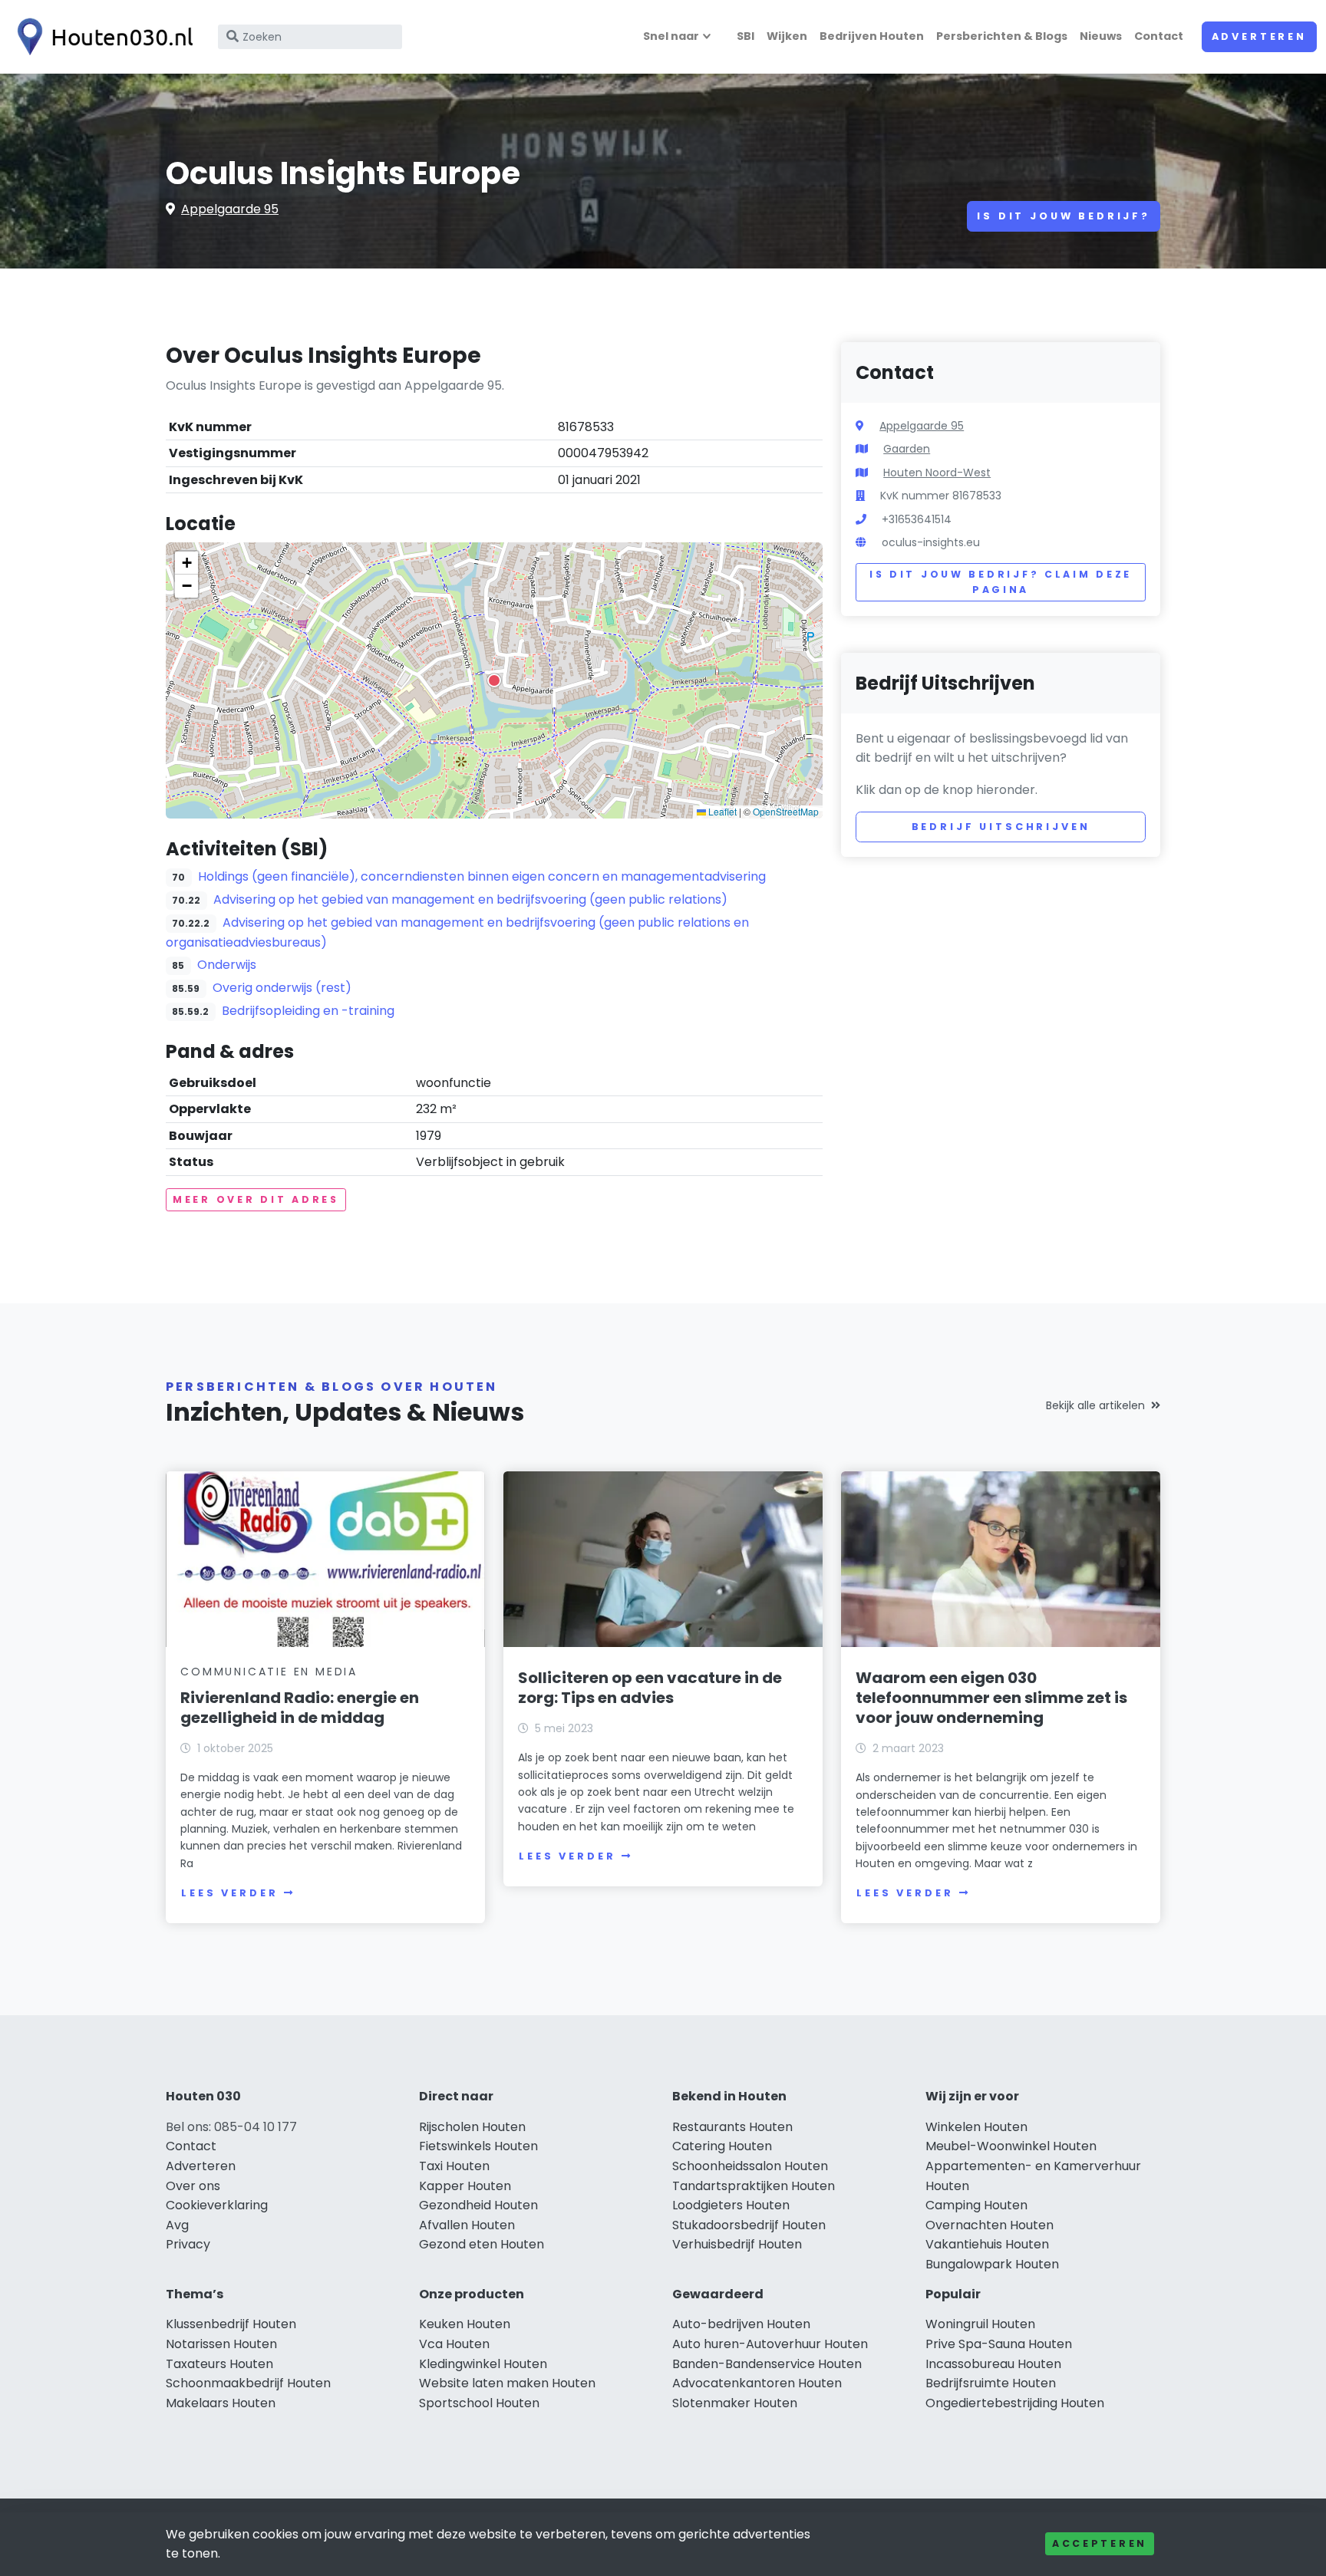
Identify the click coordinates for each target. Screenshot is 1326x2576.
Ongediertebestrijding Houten (1015, 2403)
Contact (1159, 36)
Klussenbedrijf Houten (231, 2324)
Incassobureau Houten (993, 2364)
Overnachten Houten (990, 2225)
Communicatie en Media (269, 1672)
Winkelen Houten (976, 2127)
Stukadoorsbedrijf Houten (749, 2225)
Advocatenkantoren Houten (757, 2383)
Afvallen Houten (467, 2225)
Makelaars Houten (221, 2403)
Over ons (193, 2186)
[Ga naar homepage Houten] (101, 37)
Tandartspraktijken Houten (754, 2186)
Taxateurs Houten (219, 2364)
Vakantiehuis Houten (987, 2244)
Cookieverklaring (217, 2205)
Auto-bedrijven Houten (741, 2324)
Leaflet (721, 811)
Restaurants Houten (732, 2127)
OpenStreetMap (786, 811)
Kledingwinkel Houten (483, 2364)
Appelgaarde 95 (230, 209)
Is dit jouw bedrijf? (1064, 216)
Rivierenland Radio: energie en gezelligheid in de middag (300, 1708)
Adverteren (1259, 36)
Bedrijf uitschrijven (1001, 827)
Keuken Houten (465, 2324)
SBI (745, 36)
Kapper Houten (465, 2186)
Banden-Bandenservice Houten (767, 2364)
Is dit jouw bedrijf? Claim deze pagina (1001, 582)
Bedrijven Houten (872, 36)
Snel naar (671, 36)
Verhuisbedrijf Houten (737, 2244)
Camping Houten (976, 2205)
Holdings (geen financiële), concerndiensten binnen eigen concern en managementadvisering (482, 876)
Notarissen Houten (221, 2344)
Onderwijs (227, 965)
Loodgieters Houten (731, 2205)
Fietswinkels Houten (478, 2146)
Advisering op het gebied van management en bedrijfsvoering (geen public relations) (470, 899)
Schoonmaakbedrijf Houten (248, 2383)
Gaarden (907, 449)
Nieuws (1101, 36)
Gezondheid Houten (478, 2205)
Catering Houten (722, 2146)
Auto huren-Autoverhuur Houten (770, 2344)
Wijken (787, 36)
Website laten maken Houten (507, 2383)
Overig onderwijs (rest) (282, 988)
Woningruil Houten (980, 2324)
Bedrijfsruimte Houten (991, 2383)
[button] (494, 680)
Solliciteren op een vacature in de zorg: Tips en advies (650, 1688)
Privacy (188, 2244)
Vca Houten (454, 2344)
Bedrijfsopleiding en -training (308, 1011)
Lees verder (229, 1893)
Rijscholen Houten (472, 2127)
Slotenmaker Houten (735, 2403)
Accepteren (1100, 2543)
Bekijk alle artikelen (1095, 1405)
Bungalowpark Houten (992, 2264)
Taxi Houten (454, 2166)
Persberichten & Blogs (1002, 36)
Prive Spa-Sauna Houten (999, 2344)
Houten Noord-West (937, 473)
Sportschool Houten (479, 2403)
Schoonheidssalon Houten (750, 2166)
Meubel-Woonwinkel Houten (1011, 2146)
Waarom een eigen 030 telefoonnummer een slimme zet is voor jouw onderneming (991, 1698)
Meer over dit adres (256, 1199)
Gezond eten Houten (482, 2244)
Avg (177, 2225)
